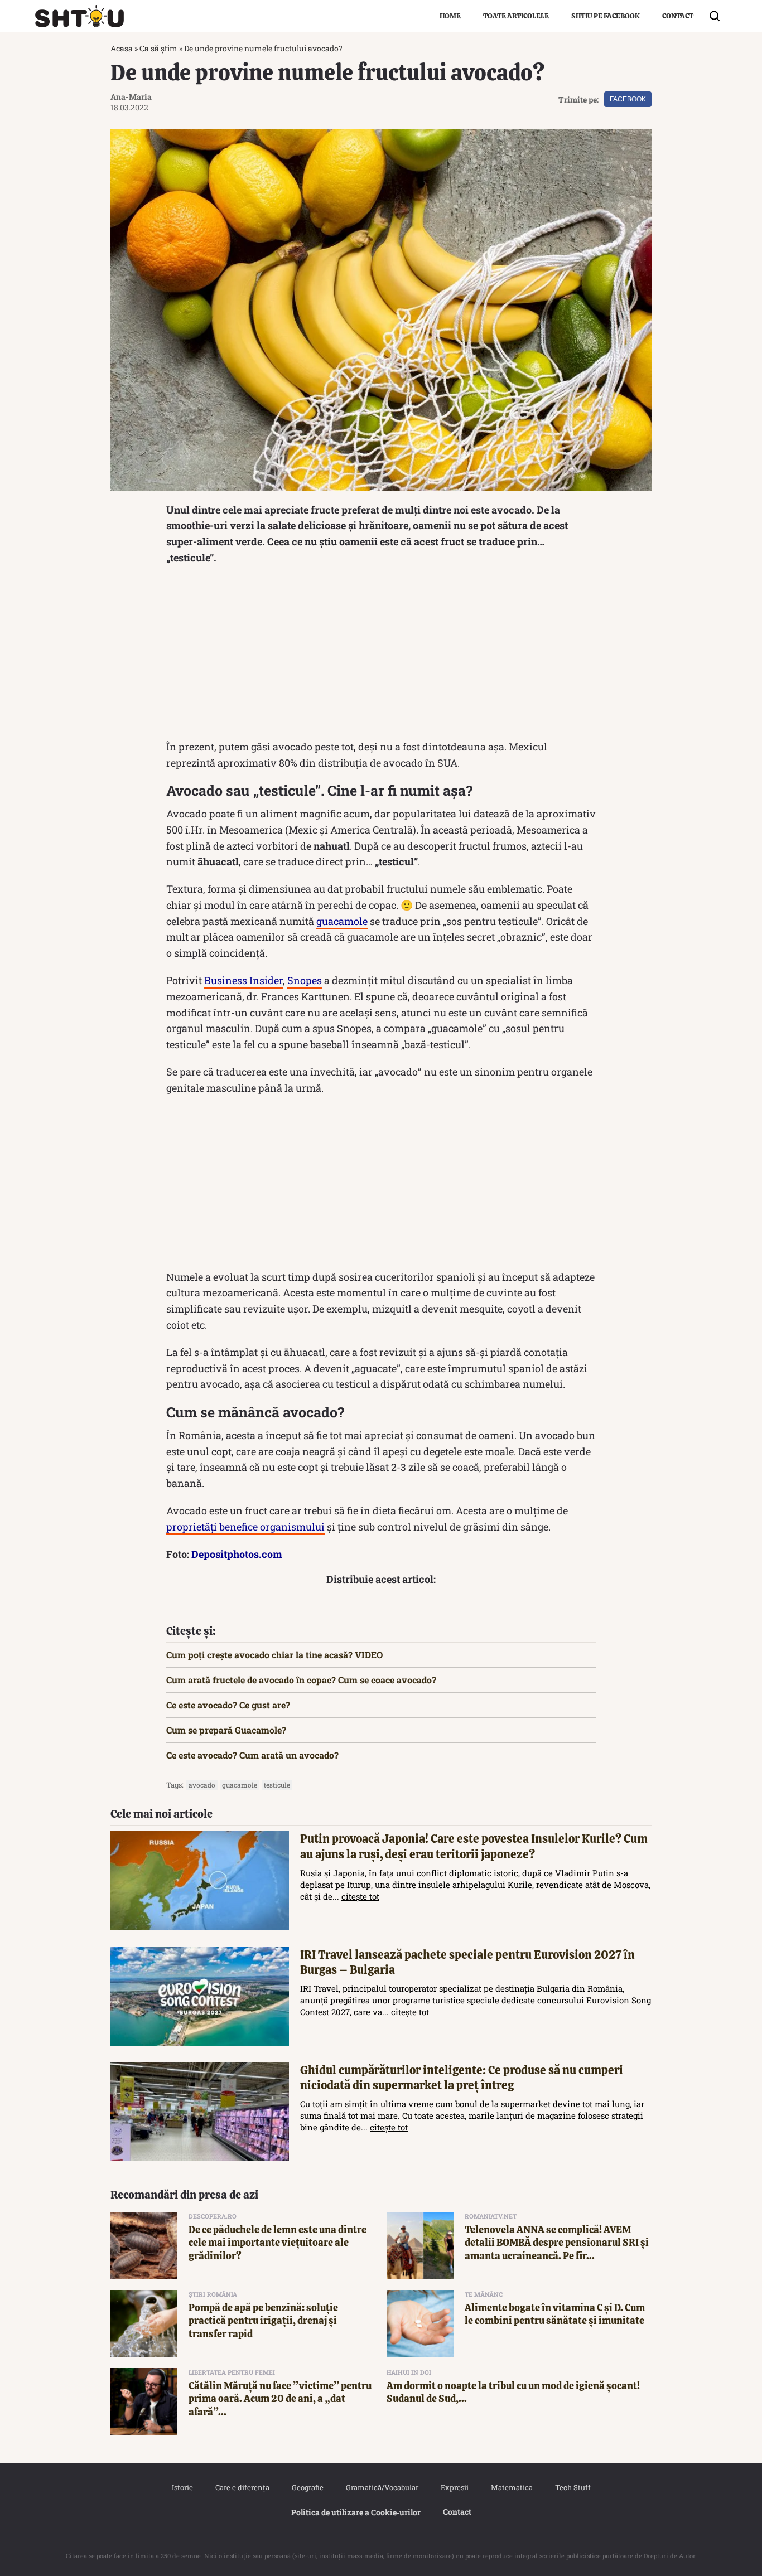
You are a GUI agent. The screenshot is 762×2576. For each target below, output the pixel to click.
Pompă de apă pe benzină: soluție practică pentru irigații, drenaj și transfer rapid (263, 2321)
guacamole (342, 921)
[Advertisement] (381, 655)
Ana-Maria (131, 97)
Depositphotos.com (237, 1554)
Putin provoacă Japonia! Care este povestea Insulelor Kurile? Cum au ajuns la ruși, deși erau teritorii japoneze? (474, 1846)
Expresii (455, 2487)
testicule (277, 1785)
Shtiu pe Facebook (606, 16)
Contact (678, 16)
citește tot (360, 1896)
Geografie (308, 2487)
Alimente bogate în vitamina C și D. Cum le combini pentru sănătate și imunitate (555, 2314)
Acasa (122, 48)
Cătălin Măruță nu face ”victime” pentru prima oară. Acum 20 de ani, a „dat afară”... (280, 2399)
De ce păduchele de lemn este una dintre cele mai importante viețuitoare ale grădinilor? (278, 2243)
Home (450, 16)
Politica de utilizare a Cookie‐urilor (356, 2512)
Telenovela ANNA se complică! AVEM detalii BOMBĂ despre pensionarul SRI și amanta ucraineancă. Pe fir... (557, 2243)
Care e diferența (242, 2487)
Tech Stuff (573, 2487)
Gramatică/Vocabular (382, 2487)
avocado (202, 1785)
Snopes (305, 980)
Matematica (512, 2487)
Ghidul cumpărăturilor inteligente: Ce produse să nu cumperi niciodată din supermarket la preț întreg (462, 2078)
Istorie (182, 2487)
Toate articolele (516, 16)
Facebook (628, 99)
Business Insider (243, 980)
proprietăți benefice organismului (245, 1527)
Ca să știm (158, 48)
